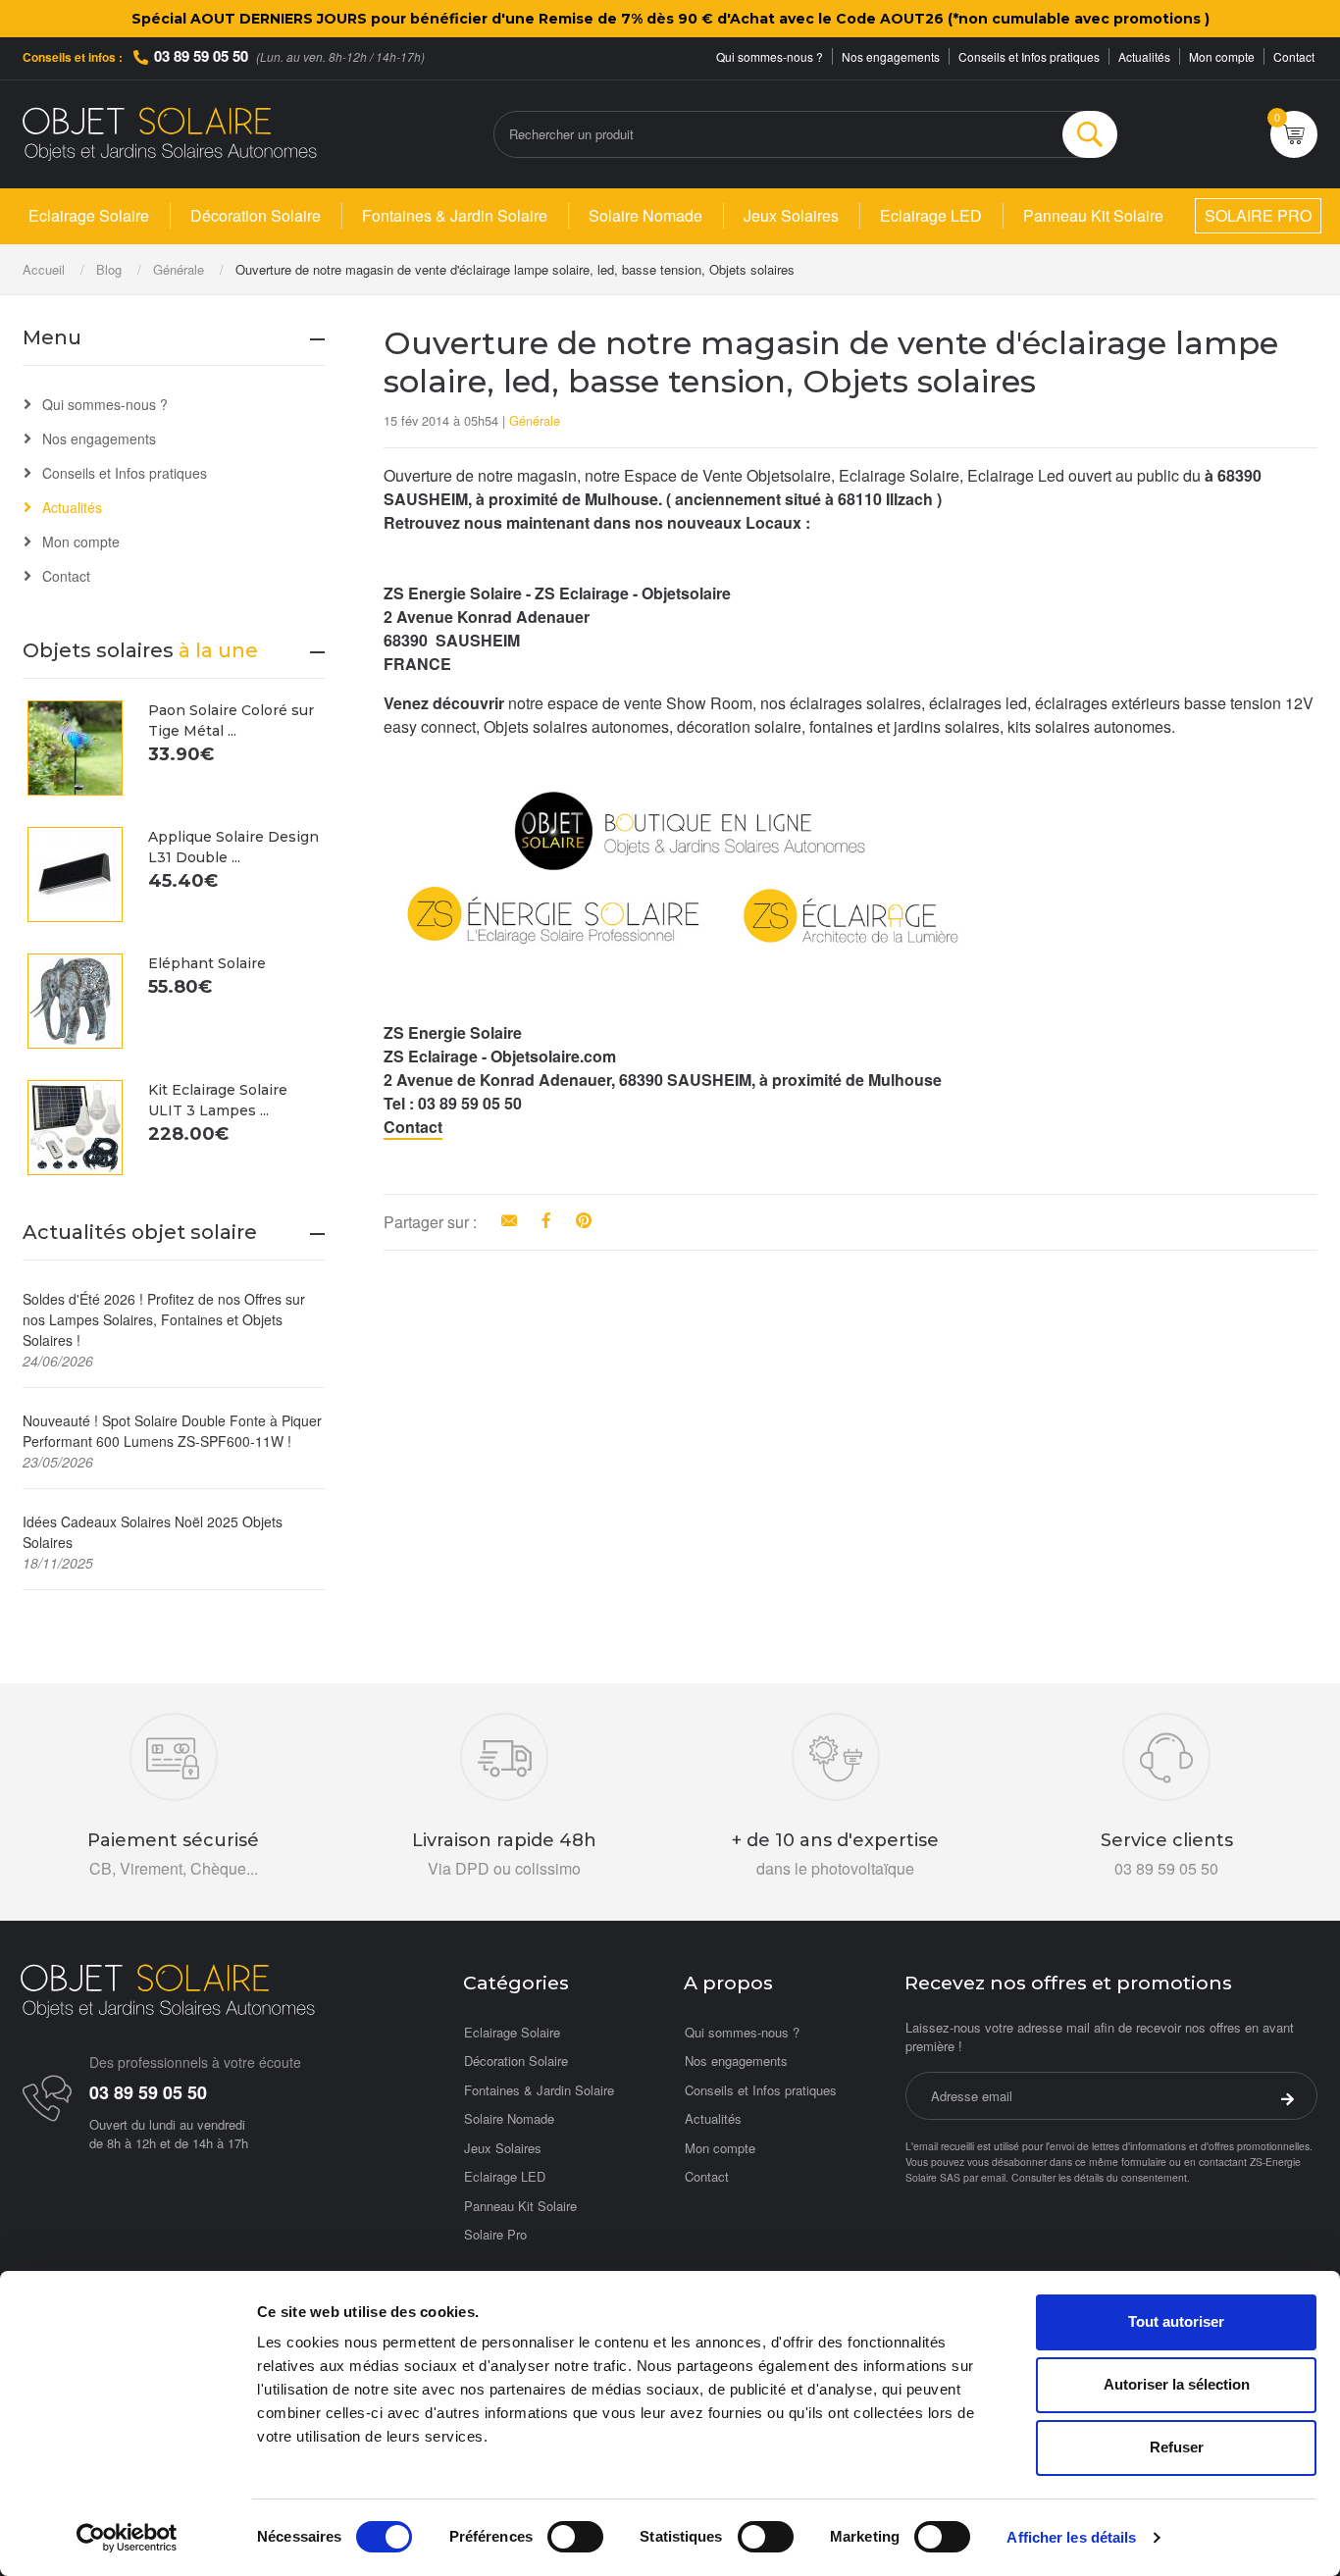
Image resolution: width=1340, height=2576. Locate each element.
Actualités (1144, 56)
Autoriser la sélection (1177, 2384)
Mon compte (1222, 56)
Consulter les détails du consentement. (1101, 2177)
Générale (535, 420)
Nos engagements (891, 56)
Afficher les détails (1071, 2537)
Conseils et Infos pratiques (1029, 56)
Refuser (1177, 2447)
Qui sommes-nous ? (770, 56)
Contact (1294, 56)
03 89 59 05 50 (201, 56)
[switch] (575, 2537)
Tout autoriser (1176, 2321)
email (993, 2177)
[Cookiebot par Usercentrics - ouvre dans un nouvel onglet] (127, 2538)
